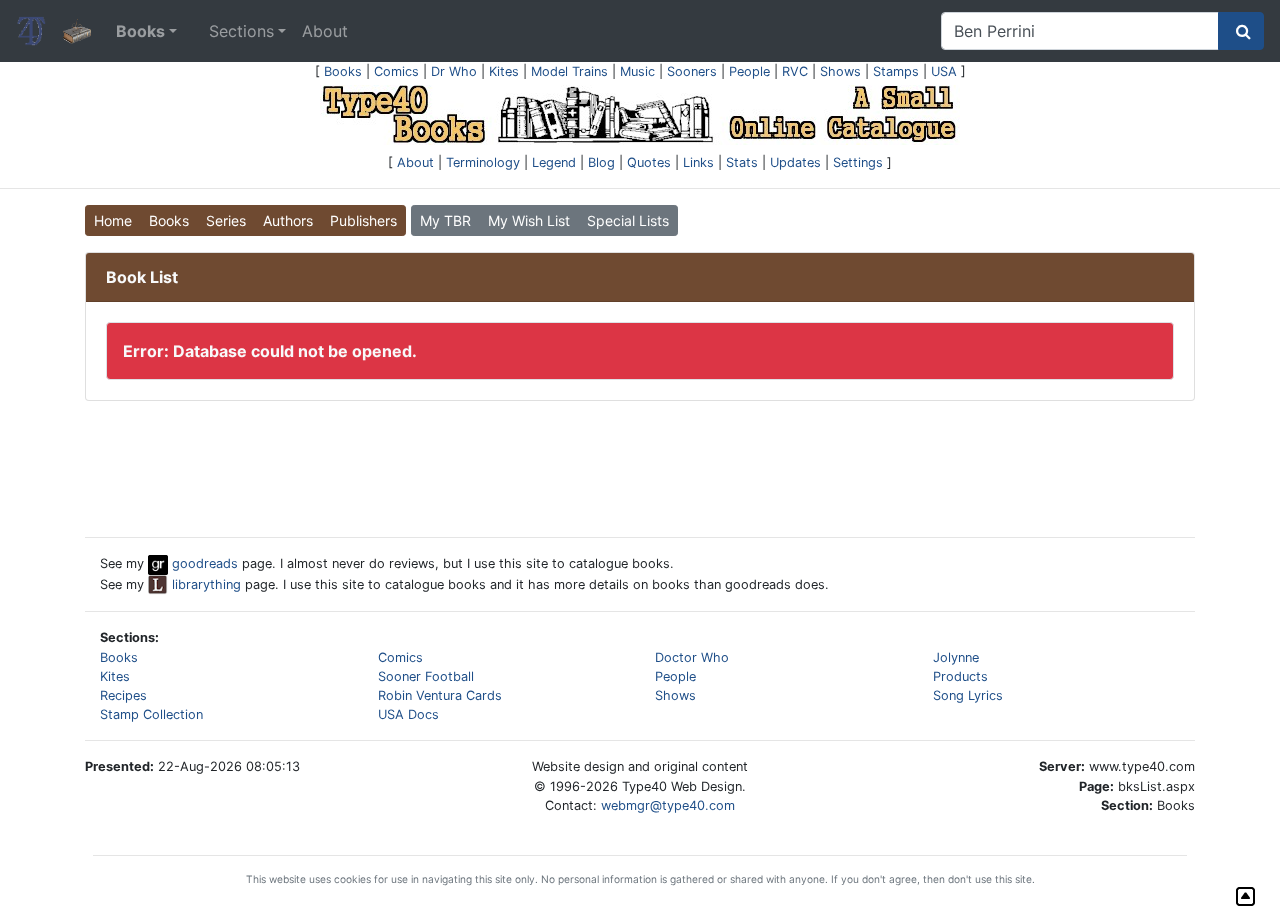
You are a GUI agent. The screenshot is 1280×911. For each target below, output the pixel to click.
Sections (241, 31)
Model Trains (569, 71)
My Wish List (529, 220)
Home (113, 220)
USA (944, 71)
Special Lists (628, 220)
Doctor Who (692, 657)
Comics (396, 71)
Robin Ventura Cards (440, 695)
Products (960, 676)
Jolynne (956, 657)
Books (343, 71)
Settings (858, 162)
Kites (504, 71)
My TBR (445, 220)
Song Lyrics (968, 695)
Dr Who (454, 71)
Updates (795, 162)
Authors (288, 220)
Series (226, 220)
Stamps (896, 71)
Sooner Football (426, 676)
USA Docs (408, 714)
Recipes (123, 695)
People (749, 71)
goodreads (203, 563)
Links (698, 162)
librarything (204, 584)
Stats (742, 162)
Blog (601, 162)
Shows (840, 71)
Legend (554, 162)
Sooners (692, 71)
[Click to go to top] (1245, 896)
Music (637, 71)
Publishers (363, 220)
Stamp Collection (151, 714)
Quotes (649, 162)
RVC (795, 71)
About (325, 31)
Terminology (483, 162)
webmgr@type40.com (668, 805)
